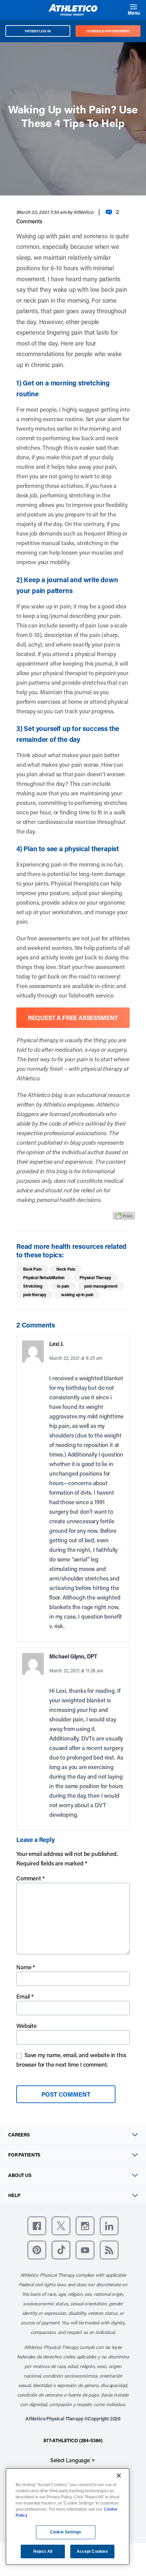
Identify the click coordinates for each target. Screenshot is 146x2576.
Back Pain (32, 1269)
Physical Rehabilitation (44, 1277)
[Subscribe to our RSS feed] (109, 2250)
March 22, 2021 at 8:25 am (76, 1358)
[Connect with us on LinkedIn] (109, 2226)
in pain (63, 1286)
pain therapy (35, 1294)
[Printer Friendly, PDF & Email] (124, 1215)
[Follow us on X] (61, 2226)
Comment (31, 1878)
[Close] (119, 2476)
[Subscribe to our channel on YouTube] (85, 2250)
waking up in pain (77, 1294)
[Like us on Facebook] (37, 2226)
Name (26, 1967)
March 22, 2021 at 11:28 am (76, 1671)
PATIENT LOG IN (38, 31)
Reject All (43, 2551)
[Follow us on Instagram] (85, 2226)
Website (26, 2025)
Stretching (33, 1286)
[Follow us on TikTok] (61, 2250)
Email (25, 1996)
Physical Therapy (95, 1277)
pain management (101, 1286)
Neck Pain (66, 1269)
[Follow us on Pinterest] (37, 2250)
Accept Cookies (93, 2551)
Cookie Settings (66, 2532)
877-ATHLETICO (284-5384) (73, 2440)
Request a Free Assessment (73, 1018)
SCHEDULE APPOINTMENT (108, 31)
